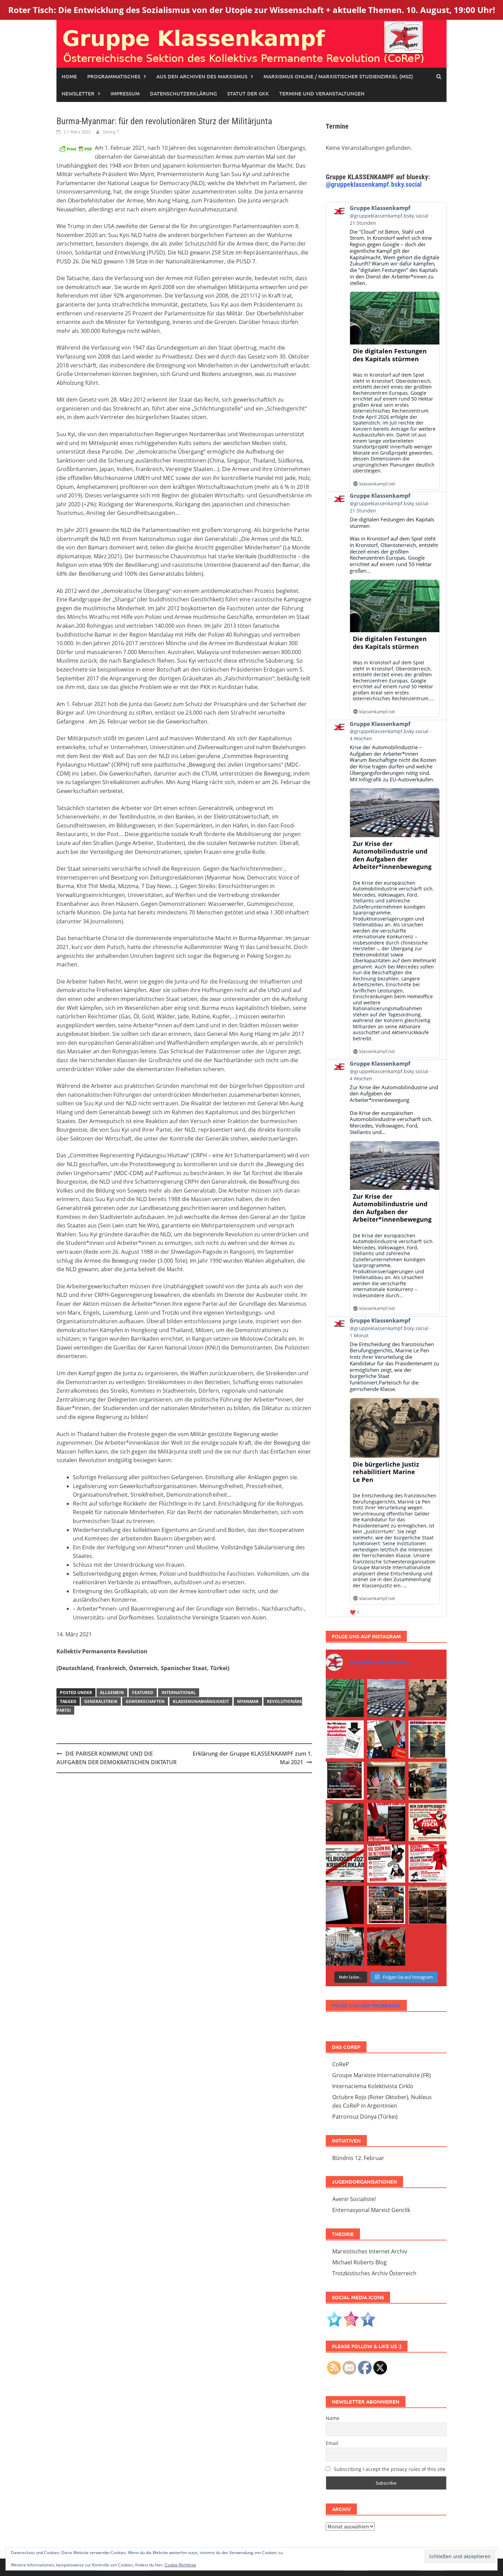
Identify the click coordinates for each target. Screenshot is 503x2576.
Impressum (125, 93)
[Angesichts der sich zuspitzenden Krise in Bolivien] (386, 1946)
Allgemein (112, 1693)
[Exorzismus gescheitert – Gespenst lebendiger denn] (386, 1739)
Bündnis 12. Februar (358, 2158)
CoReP (341, 2064)
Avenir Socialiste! (354, 2199)
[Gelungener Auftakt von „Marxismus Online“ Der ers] (345, 1905)
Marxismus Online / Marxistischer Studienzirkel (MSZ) (338, 76)
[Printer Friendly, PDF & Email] (76, 148)
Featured (143, 1693)
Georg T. (111, 132)
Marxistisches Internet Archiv (370, 2251)
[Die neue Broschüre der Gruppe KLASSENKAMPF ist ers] (345, 1739)
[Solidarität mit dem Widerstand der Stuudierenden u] (345, 1946)
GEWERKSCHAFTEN (145, 1701)
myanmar (248, 1701)
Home (69, 76)
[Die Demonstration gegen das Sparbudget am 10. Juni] (386, 1822)
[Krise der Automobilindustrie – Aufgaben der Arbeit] (386, 1698)
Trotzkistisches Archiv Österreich (374, 2273)
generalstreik (101, 1701)
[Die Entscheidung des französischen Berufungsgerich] (428, 1698)
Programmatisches (114, 76)
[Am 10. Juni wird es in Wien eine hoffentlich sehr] (428, 1864)
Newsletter (78, 93)
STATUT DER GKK (248, 93)
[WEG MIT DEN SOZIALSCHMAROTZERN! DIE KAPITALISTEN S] (345, 1864)
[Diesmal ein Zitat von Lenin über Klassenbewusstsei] (386, 1905)
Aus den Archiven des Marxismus (202, 76)
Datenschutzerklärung (183, 93)
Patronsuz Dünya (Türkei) (365, 2117)
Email (332, 2443)
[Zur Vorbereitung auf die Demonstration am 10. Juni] (428, 1822)
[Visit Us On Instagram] (351, 2318)
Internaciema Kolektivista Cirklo (373, 2086)
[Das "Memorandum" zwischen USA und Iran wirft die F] (345, 1822)
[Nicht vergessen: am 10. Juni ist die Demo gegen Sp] (386, 1864)
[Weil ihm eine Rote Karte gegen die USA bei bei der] (428, 1739)
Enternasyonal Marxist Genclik (371, 2210)
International (179, 1693)
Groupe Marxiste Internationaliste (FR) (382, 2075)
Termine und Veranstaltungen (322, 93)
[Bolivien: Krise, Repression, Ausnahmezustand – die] (428, 1781)
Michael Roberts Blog (359, 2262)
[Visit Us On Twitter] (334, 2318)
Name (333, 2418)
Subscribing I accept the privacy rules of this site (389, 2469)
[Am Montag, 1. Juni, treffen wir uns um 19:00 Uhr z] (428, 1905)
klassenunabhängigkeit (201, 1701)
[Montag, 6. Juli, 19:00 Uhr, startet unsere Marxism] (345, 1781)
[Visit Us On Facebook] (368, 2318)
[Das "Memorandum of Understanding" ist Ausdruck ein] (386, 1781)
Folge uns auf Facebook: (366, 2005)
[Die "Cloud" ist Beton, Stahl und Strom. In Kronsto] (345, 1698)
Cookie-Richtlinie (180, 2565)
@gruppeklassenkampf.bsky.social (374, 184)
